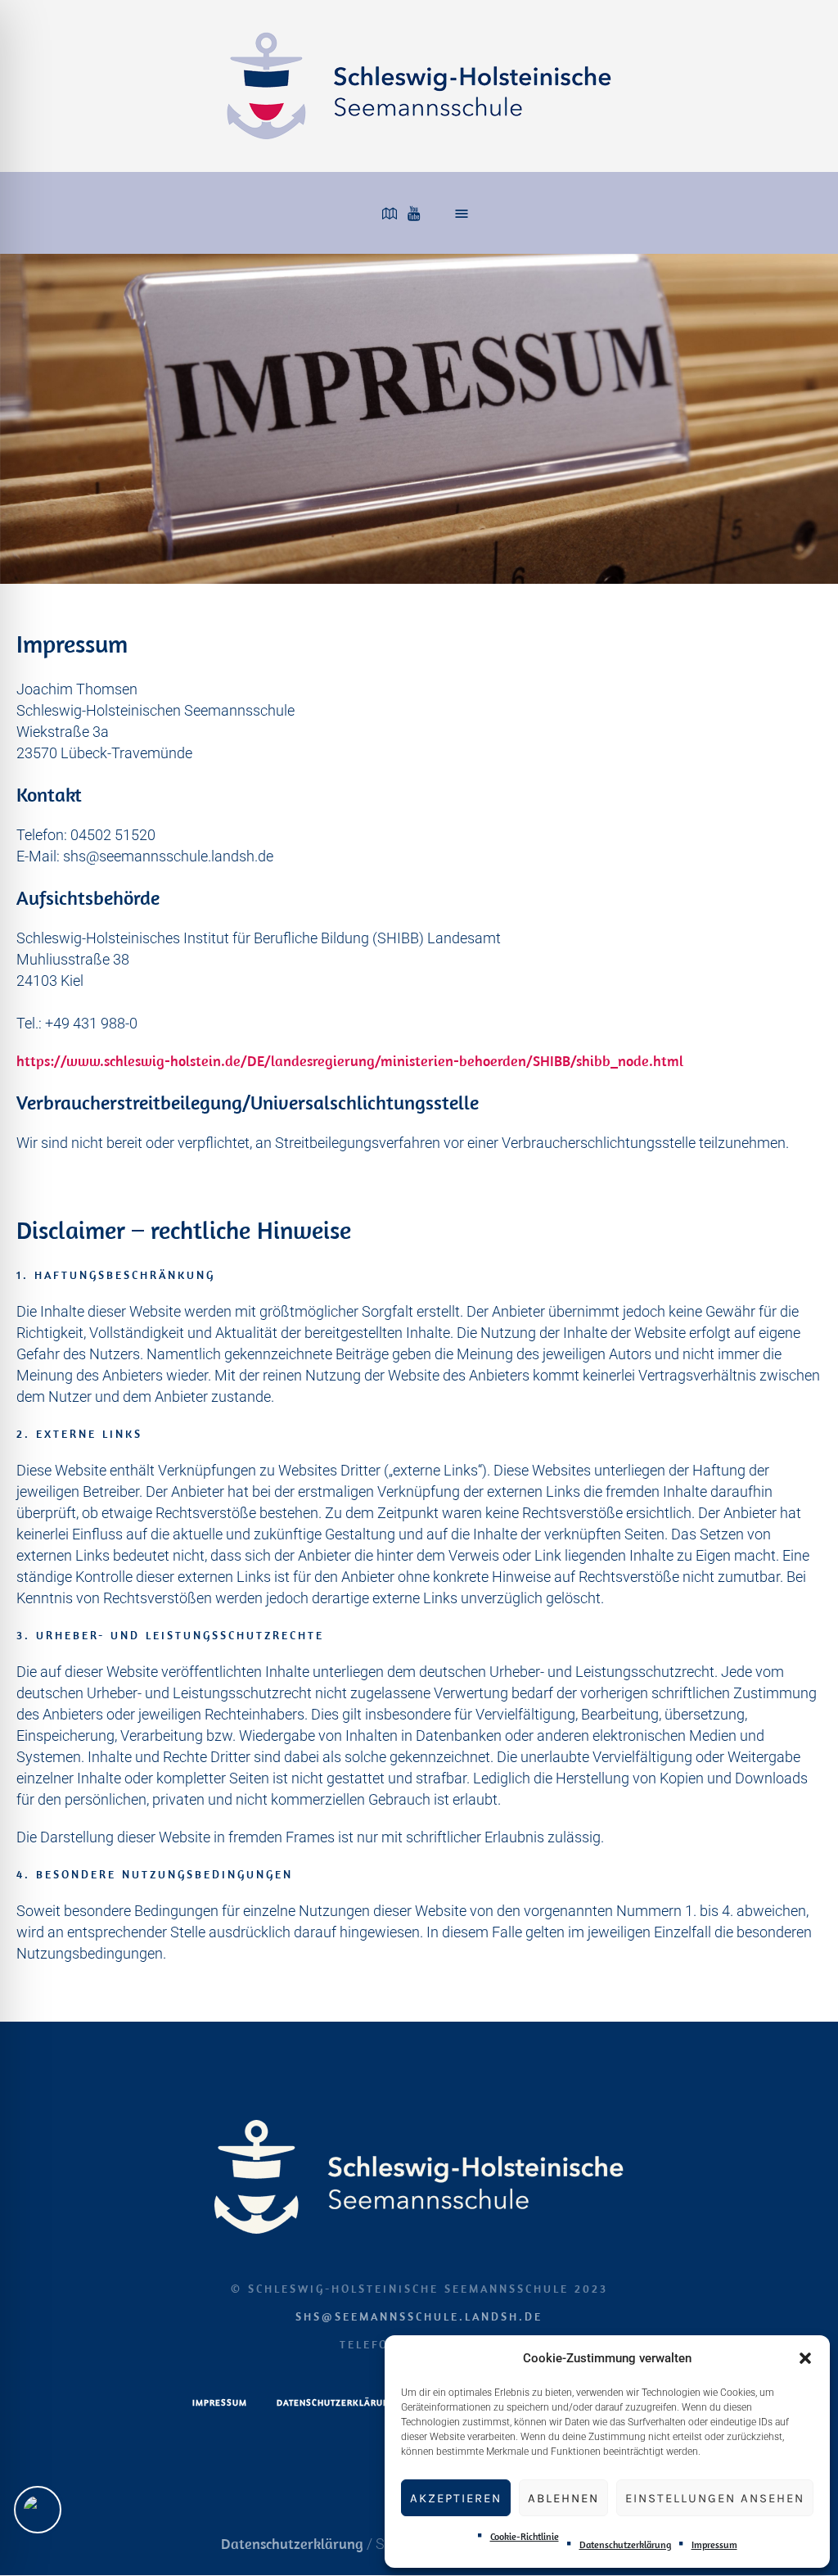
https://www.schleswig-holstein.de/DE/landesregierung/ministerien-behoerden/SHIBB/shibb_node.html (350, 1061)
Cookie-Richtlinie (525, 2536)
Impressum (714, 2544)
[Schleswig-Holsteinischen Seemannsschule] (419, 2177)
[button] (805, 2358)
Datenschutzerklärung (625, 2544)
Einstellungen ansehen (715, 2498)
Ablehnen (563, 2498)
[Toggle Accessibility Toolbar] (38, 2510)
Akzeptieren (456, 2498)
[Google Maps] (390, 214)
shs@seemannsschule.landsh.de (419, 2316)
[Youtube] (413, 214)
